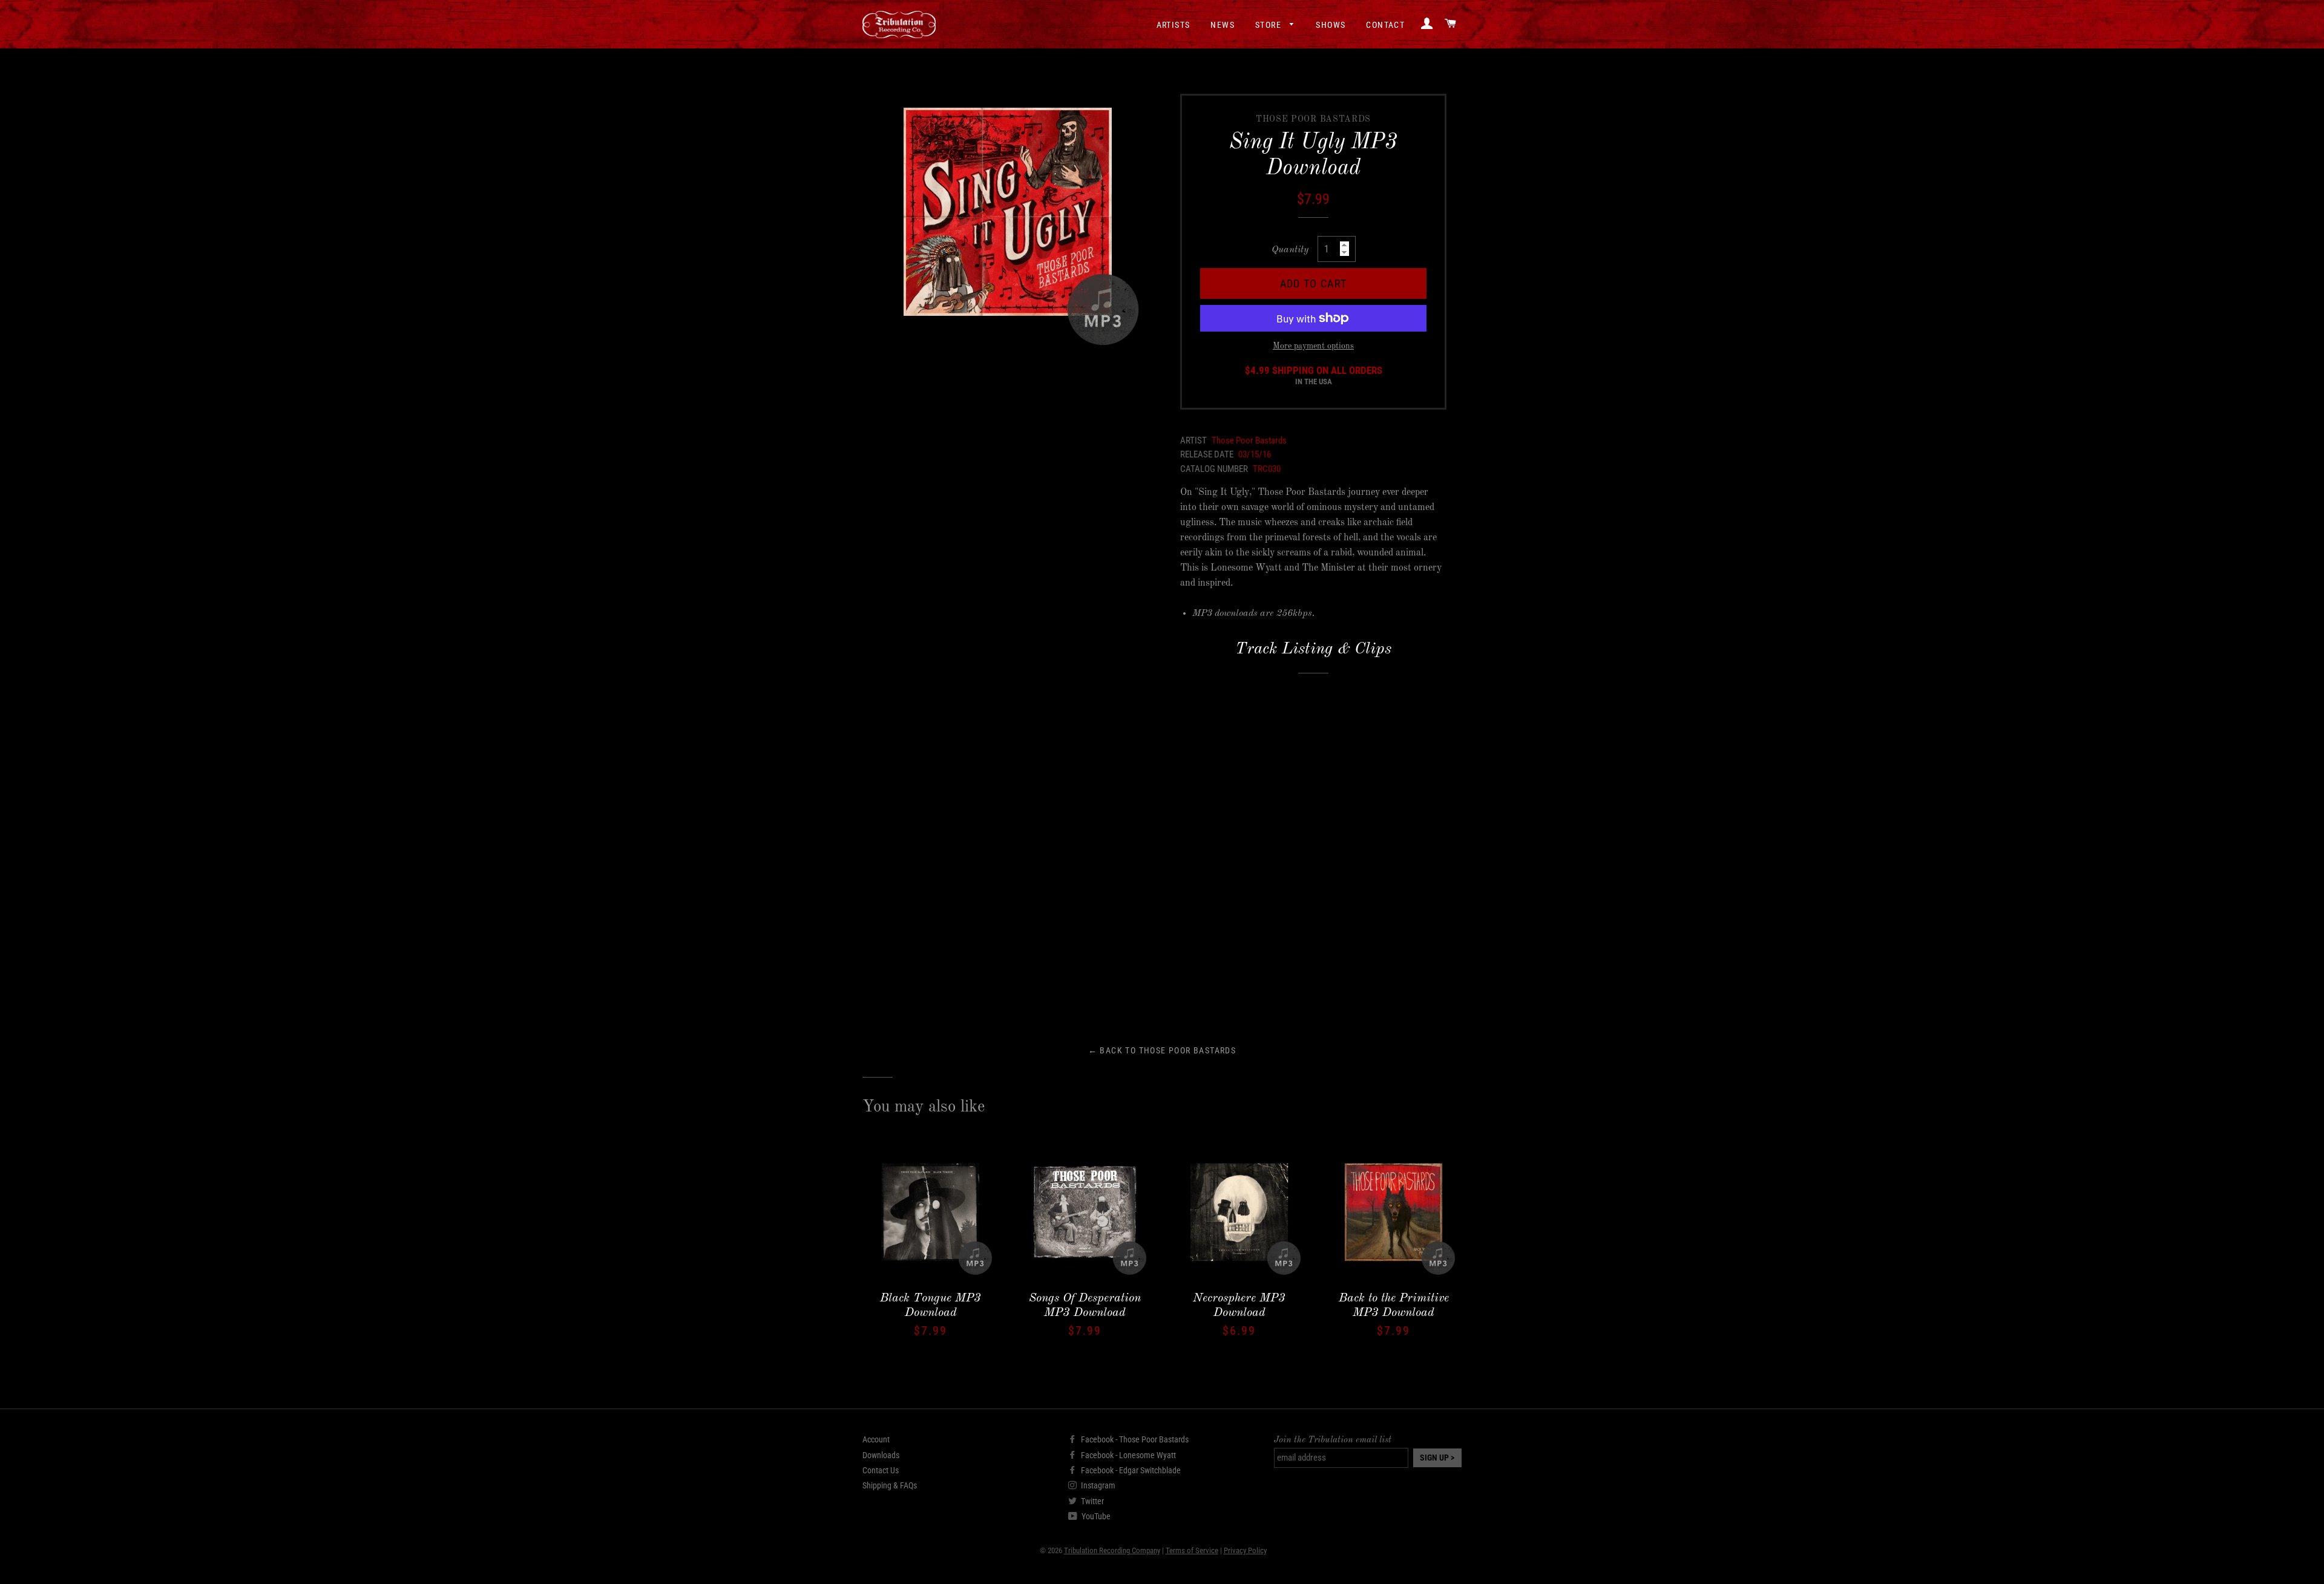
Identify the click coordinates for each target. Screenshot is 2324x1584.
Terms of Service (1192, 1550)
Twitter (1091, 1501)
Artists (1173, 25)
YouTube (1095, 1516)
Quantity (1290, 250)
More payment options (1313, 346)
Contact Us (881, 1470)
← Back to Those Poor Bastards (1162, 1050)
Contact (1385, 25)
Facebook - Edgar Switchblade (1130, 1470)
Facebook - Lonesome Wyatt (1128, 1455)
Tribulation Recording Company (1112, 1550)
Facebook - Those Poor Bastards (1134, 1439)
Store (1269, 25)
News (1223, 25)
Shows (1331, 25)
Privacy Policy (1245, 1550)
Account (876, 1439)
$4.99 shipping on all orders (1314, 376)
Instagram (1097, 1485)
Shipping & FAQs (890, 1485)
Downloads (881, 1455)
